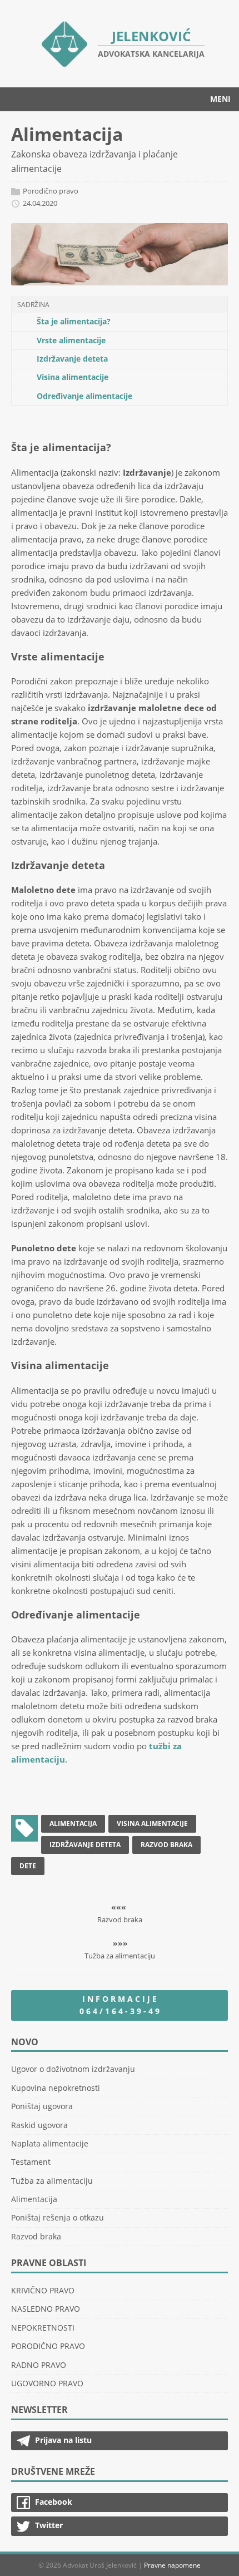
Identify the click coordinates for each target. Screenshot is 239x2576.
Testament (31, 2162)
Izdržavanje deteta (72, 359)
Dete (28, 1866)
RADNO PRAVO (39, 2365)
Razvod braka (166, 1845)
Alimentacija (73, 1824)
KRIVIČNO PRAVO (43, 2290)
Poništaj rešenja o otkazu (58, 2217)
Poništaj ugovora (42, 2106)
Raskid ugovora (39, 2125)
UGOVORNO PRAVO (47, 2383)
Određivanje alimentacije (84, 396)
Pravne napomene (172, 2565)
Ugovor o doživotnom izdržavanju (73, 2069)
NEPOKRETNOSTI (43, 2328)
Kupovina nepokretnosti (56, 2088)
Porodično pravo (51, 191)
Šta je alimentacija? (74, 321)
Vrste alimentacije (71, 340)
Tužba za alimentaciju (52, 2181)
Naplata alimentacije (50, 2143)
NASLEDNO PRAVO (46, 2309)
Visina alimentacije (73, 377)
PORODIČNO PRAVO (48, 2346)
